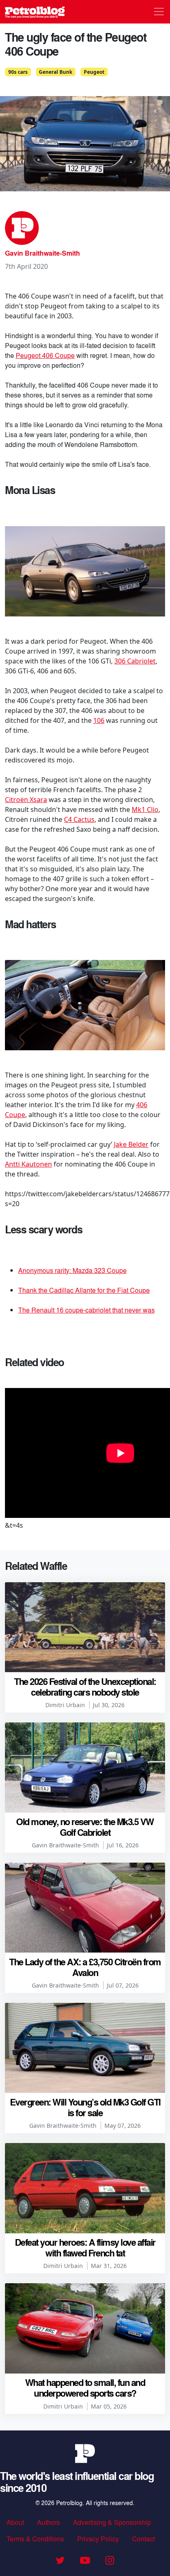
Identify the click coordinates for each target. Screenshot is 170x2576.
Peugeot (94, 72)
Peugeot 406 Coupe (45, 355)
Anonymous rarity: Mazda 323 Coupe (72, 1270)
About (15, 2522)
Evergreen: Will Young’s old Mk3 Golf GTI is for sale (85, 2107)
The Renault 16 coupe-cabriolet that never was (86, 1310)
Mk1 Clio (145, 809)
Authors (48, 2522)
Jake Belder (131, 1144)
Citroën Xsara (26, 800)
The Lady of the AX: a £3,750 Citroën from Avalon (85, 1967)
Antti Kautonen (28, 1164)
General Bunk (55, 72)
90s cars (18, 72)
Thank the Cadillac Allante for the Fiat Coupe (84, 1290)
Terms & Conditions (35, 2539)
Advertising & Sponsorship (112, 2522)
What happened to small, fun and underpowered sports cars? (85, 2388)
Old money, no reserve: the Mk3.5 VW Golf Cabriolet (85, 1827)
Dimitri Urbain (65, 1705)
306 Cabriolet (135, 661)
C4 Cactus (79, 819)
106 (99, 720)
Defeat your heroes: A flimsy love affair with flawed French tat (85, 2247)
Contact (143, 2539)
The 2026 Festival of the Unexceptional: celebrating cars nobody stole (85, 1687)
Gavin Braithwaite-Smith (42, 253)
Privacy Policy (98, 2539)
